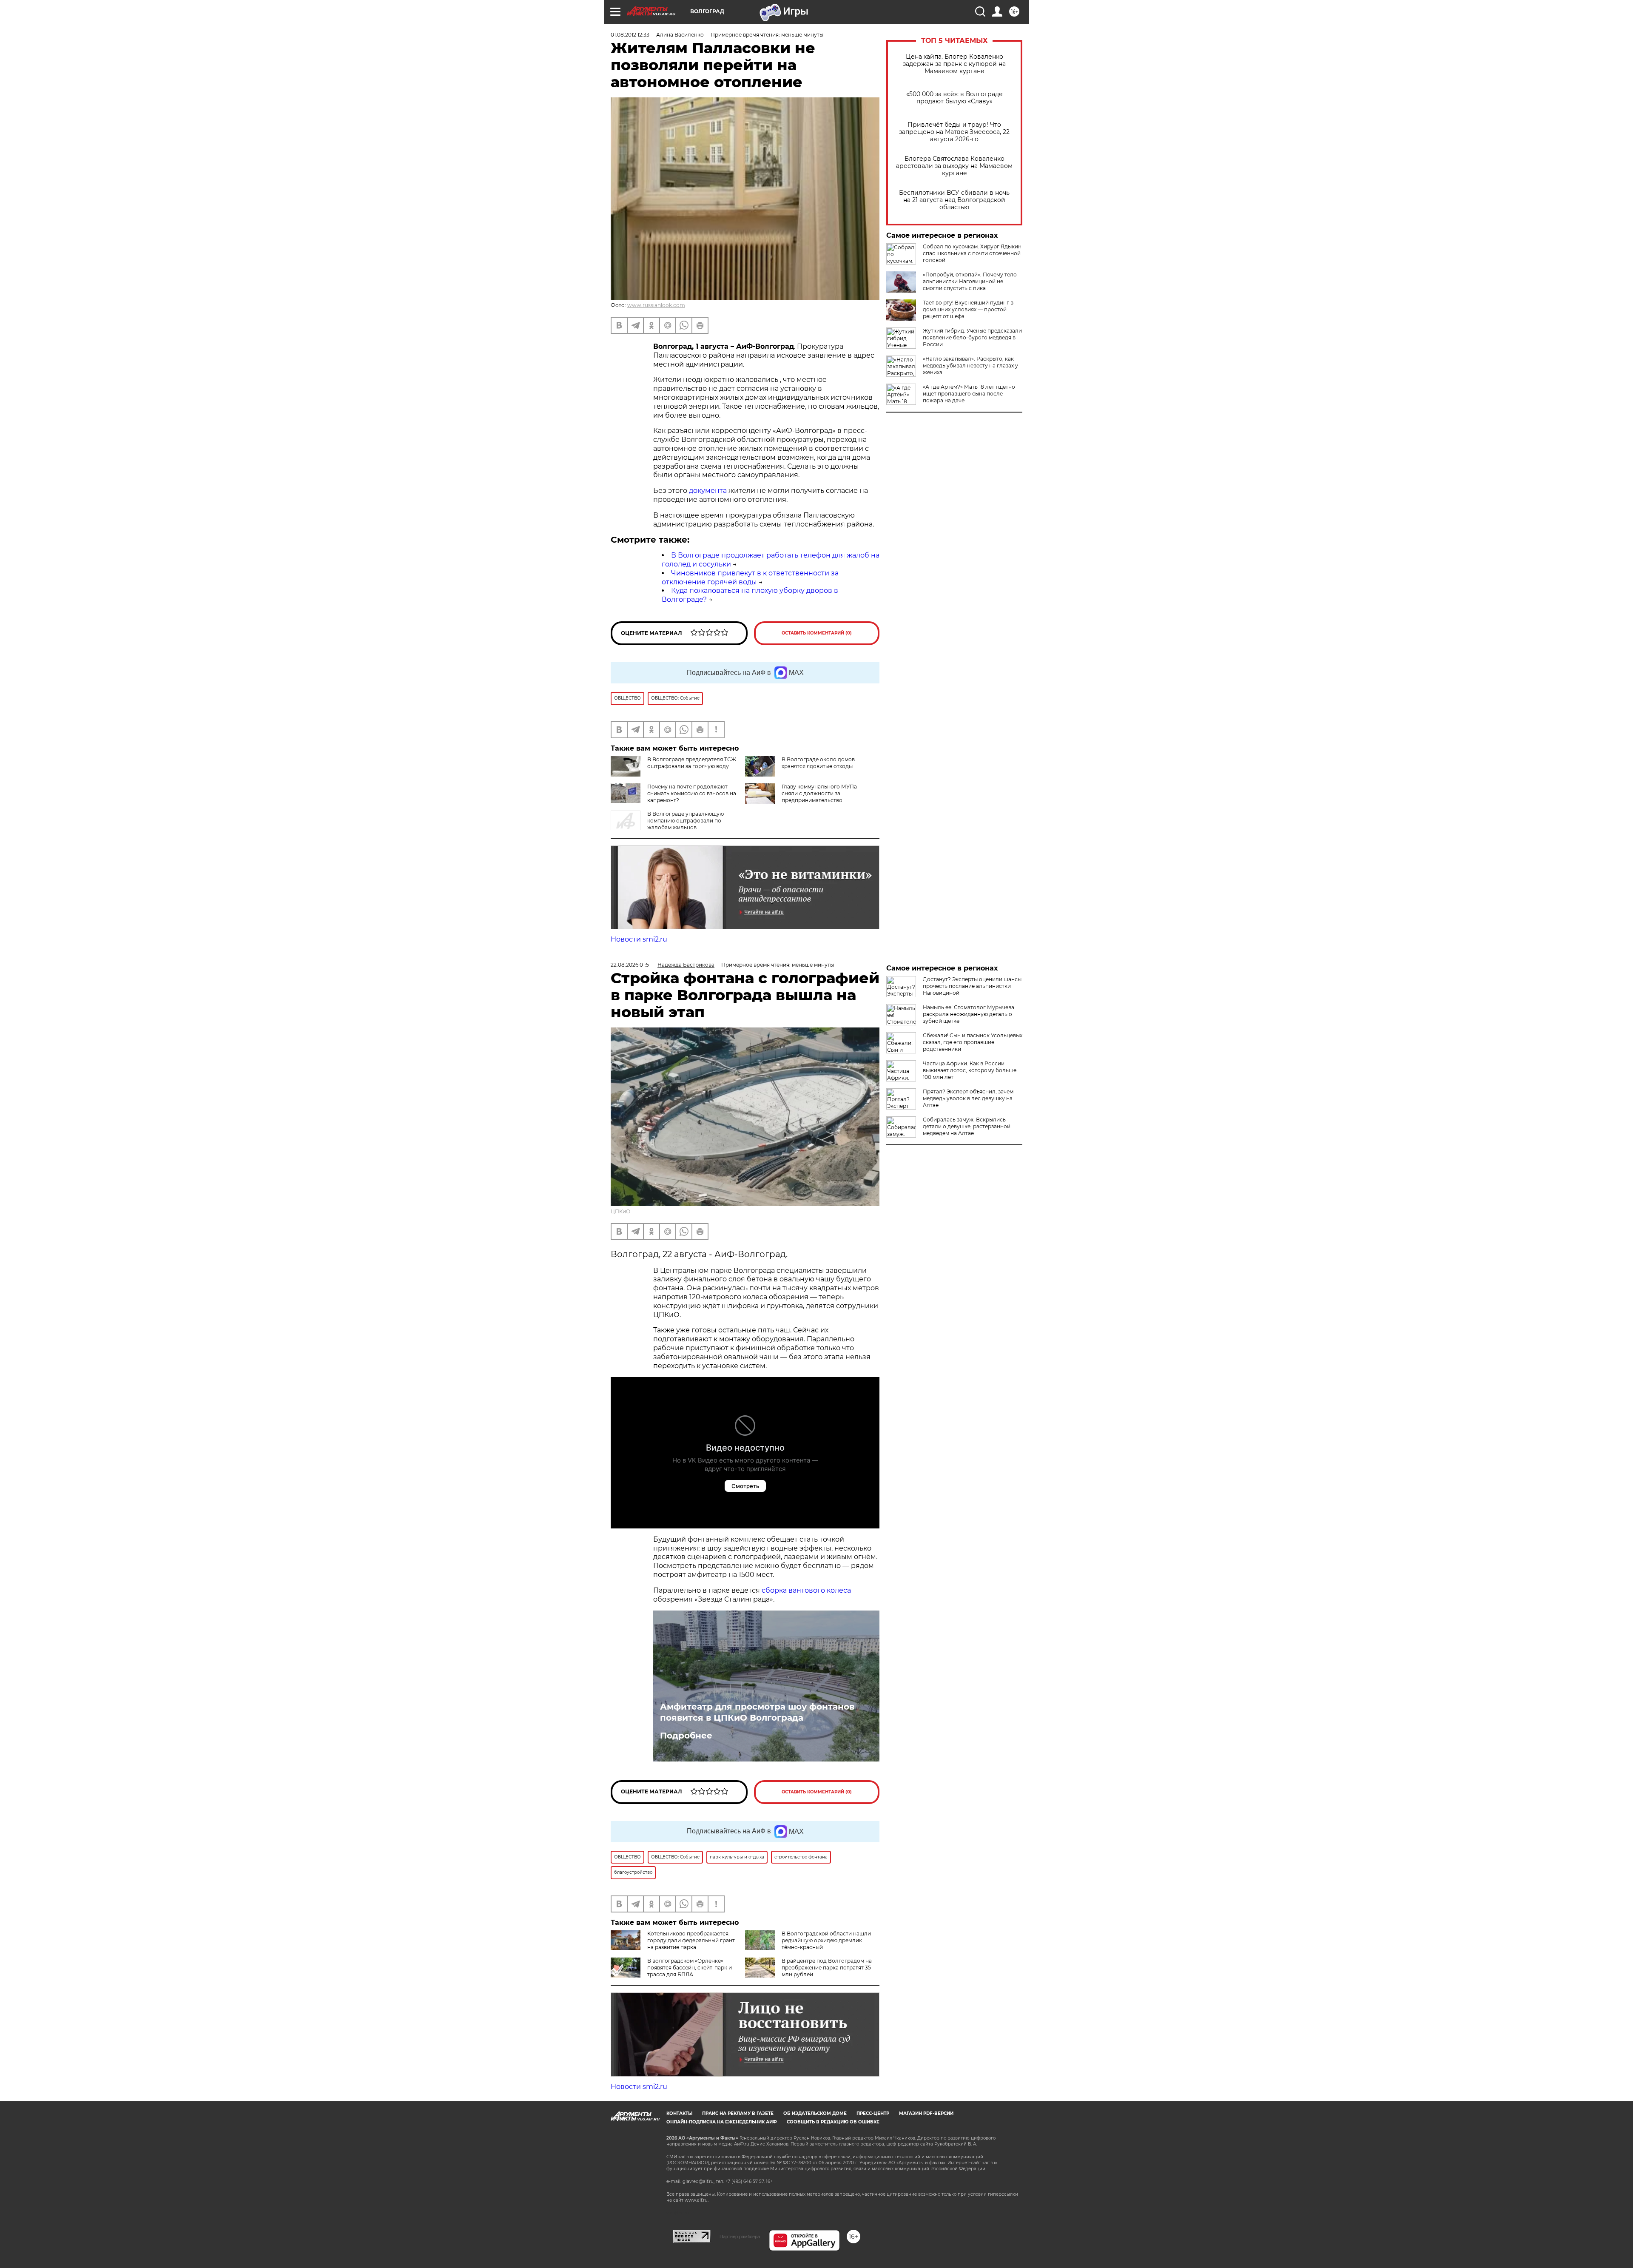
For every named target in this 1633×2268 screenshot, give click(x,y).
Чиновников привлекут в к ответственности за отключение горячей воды (750, 578)
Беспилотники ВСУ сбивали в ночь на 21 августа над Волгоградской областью (954, 200)
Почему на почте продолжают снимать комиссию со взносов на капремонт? (692, 793)
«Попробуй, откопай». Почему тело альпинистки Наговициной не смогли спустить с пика (970, 281)
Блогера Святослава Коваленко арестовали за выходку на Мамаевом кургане (954, 166)
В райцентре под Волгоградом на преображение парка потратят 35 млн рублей (827, 1968)
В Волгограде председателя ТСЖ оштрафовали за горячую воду (692, 763)
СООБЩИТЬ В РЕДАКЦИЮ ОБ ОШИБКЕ (833, 2122)
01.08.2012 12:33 (630, 35)
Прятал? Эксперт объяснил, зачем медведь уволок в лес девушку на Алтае (968, 1098)
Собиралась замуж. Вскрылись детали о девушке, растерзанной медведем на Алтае (967, 1126)
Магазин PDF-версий (926, 2113)
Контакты (679, 2113)
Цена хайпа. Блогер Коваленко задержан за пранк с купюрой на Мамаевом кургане (954, 64)
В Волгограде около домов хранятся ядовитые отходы (818, 763)
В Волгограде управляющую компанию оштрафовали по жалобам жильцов (686, 821)
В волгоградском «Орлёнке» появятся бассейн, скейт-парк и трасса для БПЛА (690, 1968)
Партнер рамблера (740, 2237)
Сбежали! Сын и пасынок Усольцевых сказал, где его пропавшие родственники (973, 1042)
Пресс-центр (873, 2113)
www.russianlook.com (656, 305)
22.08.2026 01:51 (631, 965)
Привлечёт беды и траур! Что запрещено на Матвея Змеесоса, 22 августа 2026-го (954, 132)
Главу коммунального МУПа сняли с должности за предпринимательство (819, 793)
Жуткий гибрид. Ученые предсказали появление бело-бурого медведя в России (972, 337)
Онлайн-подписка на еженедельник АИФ (722, 2122)
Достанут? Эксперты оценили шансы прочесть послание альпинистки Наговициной (972, 986)
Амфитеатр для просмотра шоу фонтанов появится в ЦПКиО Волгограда (757, 1712)
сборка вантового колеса (806, 1590)
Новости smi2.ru (639, 939)
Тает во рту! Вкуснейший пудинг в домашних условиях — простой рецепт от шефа (968, 309)
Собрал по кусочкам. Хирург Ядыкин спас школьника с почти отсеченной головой (972, 253)
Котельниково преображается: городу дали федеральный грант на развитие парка (691, 1940)
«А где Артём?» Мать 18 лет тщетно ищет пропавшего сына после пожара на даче (969, 394)
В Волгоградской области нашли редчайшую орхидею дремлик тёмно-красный (826, 1940)
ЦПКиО (620, 1211)
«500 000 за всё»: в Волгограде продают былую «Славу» (954, 98)
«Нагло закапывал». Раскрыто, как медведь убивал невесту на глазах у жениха (970, 366)
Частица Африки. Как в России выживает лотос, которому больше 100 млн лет (970, 1070)
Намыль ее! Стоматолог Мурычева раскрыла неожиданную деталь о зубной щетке (969, 1014)
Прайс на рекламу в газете (738, 2113)
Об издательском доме (815, 2113)
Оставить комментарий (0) (817, 633)
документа (707, 491)
